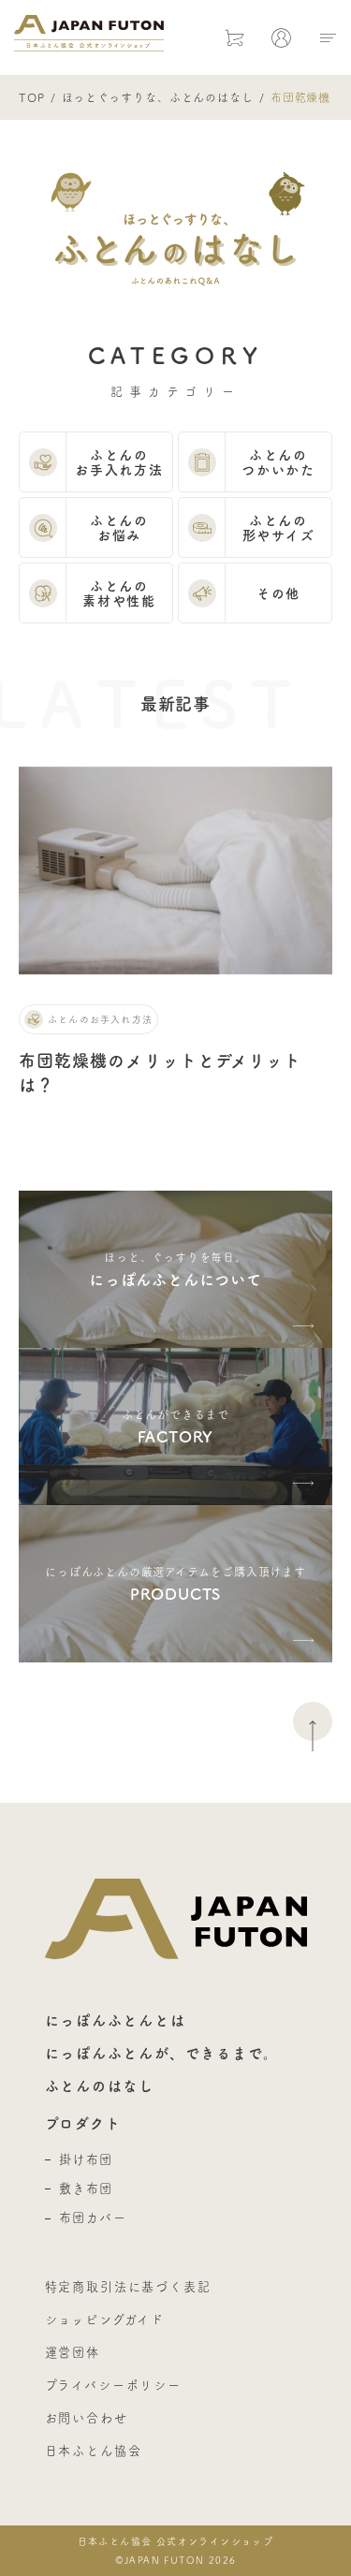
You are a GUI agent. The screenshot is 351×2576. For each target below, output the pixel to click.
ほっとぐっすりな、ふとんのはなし (158, 97)
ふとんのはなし (100, 2086)
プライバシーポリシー (113, 2385)
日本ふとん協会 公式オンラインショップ (89, 33)
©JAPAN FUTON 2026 (176, 2551)
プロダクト (83, 2123)
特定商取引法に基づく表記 (128, 2287)
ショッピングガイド (105, 2320)
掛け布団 (86, 2159)
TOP (32, 97)
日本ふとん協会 (94, 2451)
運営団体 (73, 2352)
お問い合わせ (87, 2418)
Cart (234, 38)
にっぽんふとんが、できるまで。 (162, 2053)
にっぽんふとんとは (116, 2020)
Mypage (281, 38)
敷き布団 (86, 2188)
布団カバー (93, 2217)
